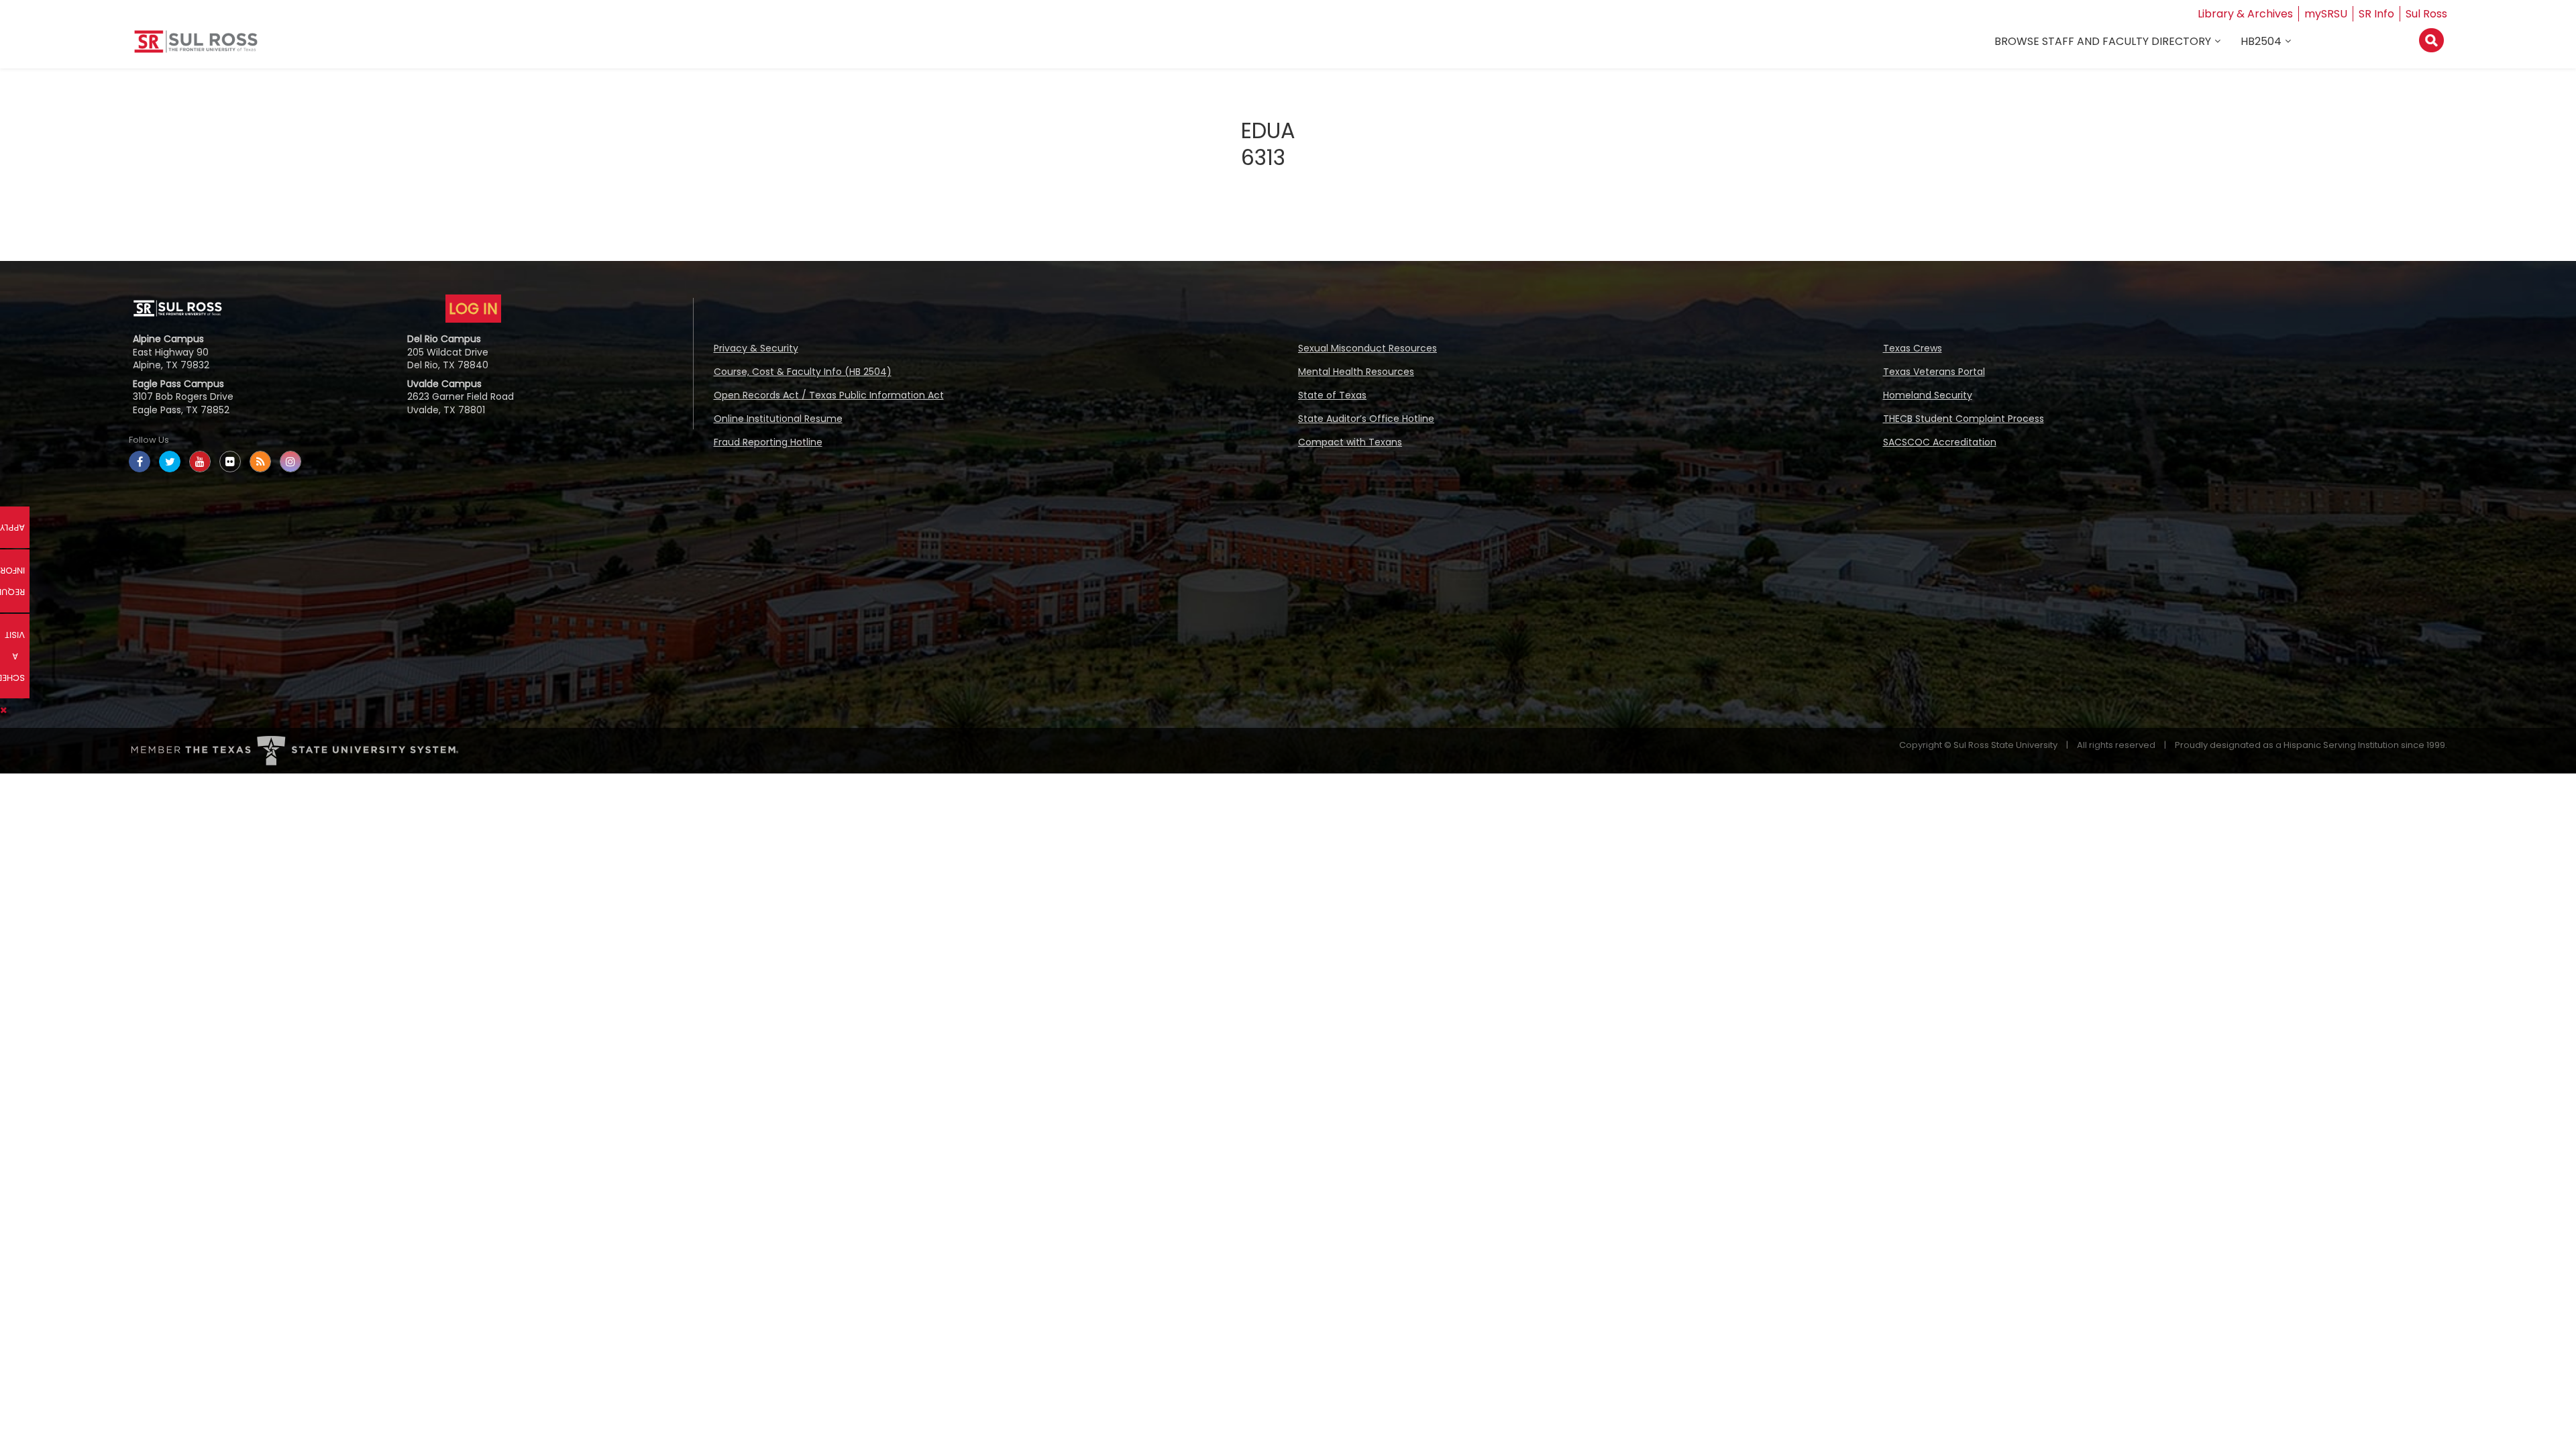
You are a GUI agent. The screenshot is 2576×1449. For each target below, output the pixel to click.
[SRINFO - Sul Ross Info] (196, 47)
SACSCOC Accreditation (1940, 442)
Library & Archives (2245, 14)
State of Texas (1332, 395)
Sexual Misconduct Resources (1367, 348)
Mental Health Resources (1356, 372)
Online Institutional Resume (778, 419)
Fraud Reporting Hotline (768, 442)
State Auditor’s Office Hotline (1366, 419)
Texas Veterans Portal (1934, 372)
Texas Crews (1913, 348)
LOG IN (473, 309)
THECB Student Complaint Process (1964, 419)
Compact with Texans (1350, 442)
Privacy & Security (756, 348)
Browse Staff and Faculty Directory (2103, 41)
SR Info (2376, 14)
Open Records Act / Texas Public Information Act (829, 395)
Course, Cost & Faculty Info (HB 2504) (803, 372)
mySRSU (2326, 14)
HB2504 (2261, 41)
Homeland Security (1928, 395)
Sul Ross (2426, 14)
